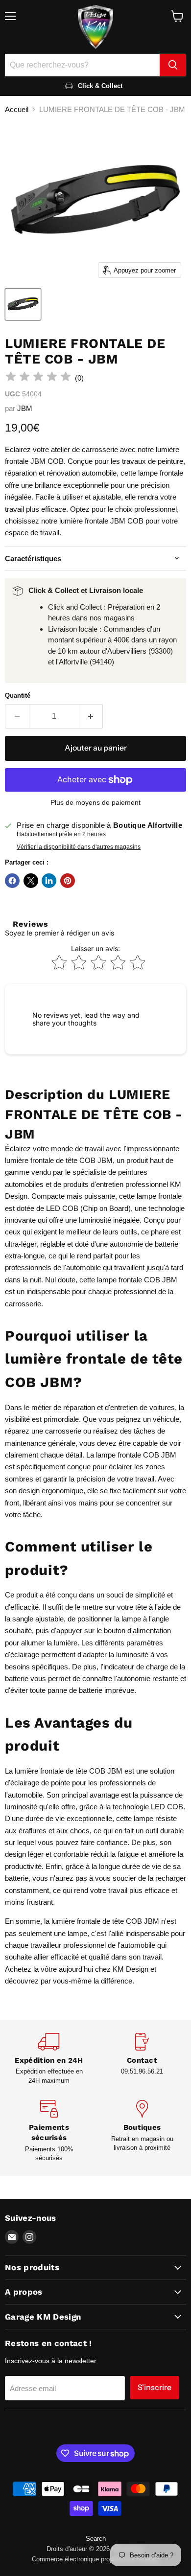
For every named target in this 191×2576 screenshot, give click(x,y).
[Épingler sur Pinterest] (68, 881)
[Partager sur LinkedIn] (49, 881)
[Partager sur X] (31, 881)
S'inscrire (155, 2387)
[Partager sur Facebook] (12, 881)
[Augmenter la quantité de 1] (91, 716)
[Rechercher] (173, 65)
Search (96, 2539)
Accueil (17, 109)
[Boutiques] (142, 2131)
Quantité (18, 695)
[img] (38, 378)
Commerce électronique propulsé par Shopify (95, 2559)
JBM (25, 408)
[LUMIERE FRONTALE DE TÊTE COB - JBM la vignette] (23, 304)
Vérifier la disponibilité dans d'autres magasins (79, 847)
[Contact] (142, 2059)
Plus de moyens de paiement (95, 802)
